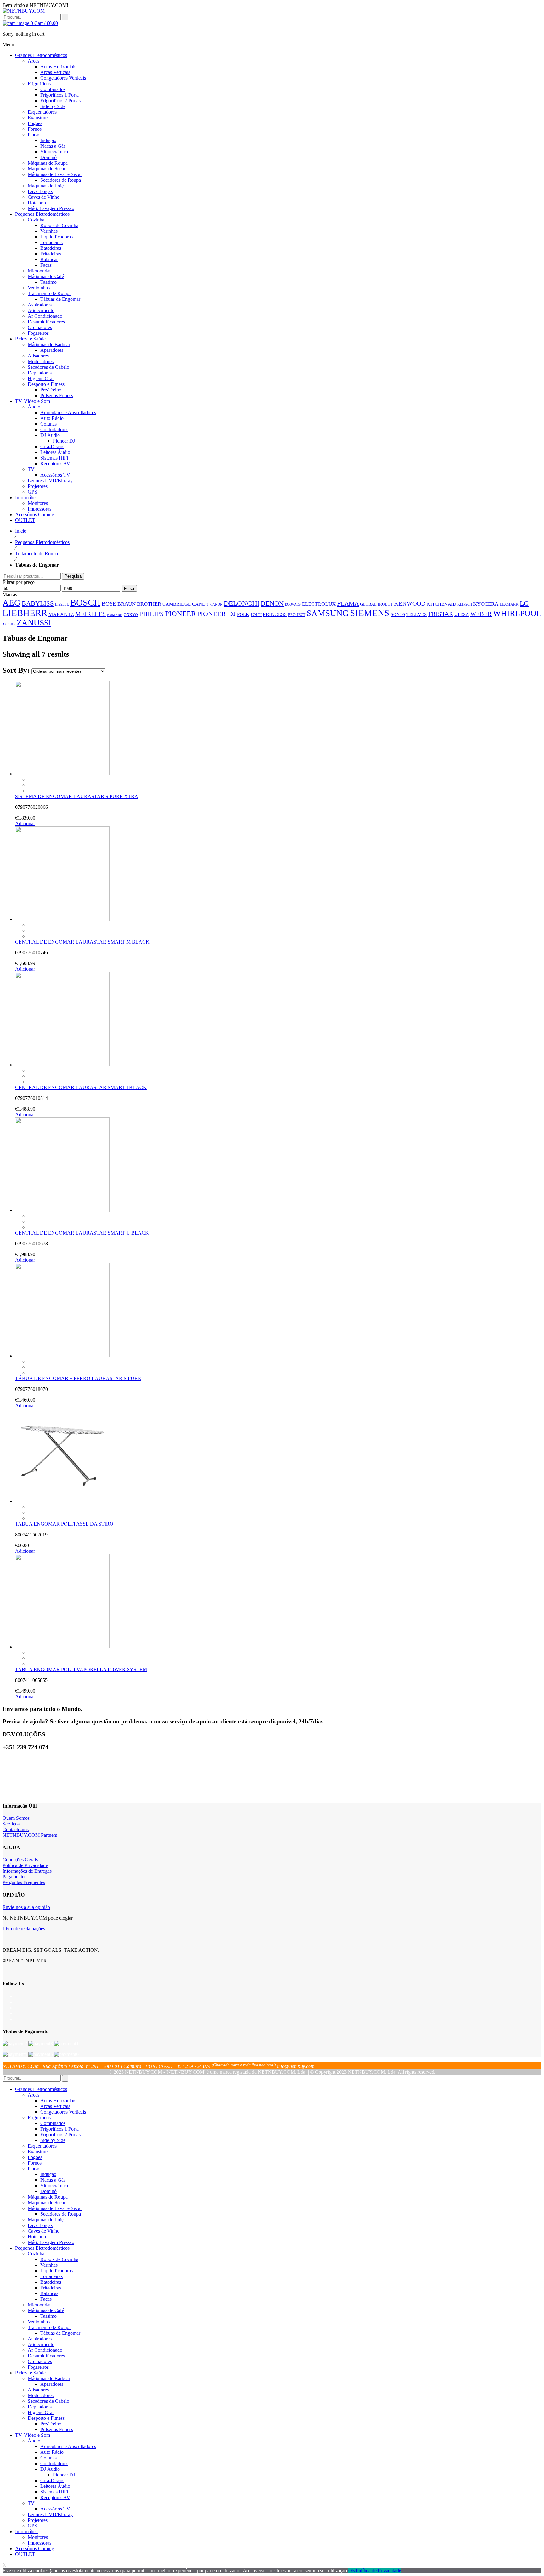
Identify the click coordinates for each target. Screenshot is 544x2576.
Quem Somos (16, 1818)
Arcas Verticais (55, 2106)
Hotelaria (37, 2237)
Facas (46, 2299)
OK (352, 2570)
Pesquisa (73, 576)
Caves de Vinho (44, 2231)
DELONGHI (242, 603)
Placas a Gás (53, 2180)
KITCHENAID (442, 604)
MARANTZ (61, 614)
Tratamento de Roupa (37, 554)
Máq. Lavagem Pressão (51, 2242)
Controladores (54, 2463)
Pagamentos (14, 1877)
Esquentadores (42, 2146)
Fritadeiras (51, 2288)
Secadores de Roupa (61, 2214)
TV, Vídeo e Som (33, 2435)
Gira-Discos (52, 2480)
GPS (32, 2526)
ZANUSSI (34, 623)
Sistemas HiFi (54, 2492)
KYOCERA (486, 604)
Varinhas (49, 2265)
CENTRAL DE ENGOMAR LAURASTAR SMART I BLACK (81, 1087)
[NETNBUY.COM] (24, 11)
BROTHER (149, 604)
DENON (272, 603)
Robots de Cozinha (59, 2259)
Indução (48, 2174)
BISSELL (62, 605)
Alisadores (38, 2390)
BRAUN (127, 604)
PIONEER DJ (216, 614)
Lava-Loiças (40, 2225)
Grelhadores (40, 2361)
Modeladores (41, 2395)
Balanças (49, 2293)
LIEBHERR (25, 613)
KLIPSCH (465, 604)
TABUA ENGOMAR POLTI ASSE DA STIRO (64, 1524)
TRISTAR (440, 614)
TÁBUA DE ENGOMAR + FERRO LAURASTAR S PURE (78, 1378)
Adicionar (25, 823)
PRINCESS (275, 614)
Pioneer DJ (64, 2475)
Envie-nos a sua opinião (26, 1907)
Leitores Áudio (55, 2486)
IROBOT (385, 604)
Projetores (38, 2520)
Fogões (35, 2157)
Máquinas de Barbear (49, 2378)
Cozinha (36, 2254)
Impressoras (40, 2543)
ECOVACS (293, 605)
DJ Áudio (50, 2469)
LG (524, 603)
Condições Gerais (20, 1860)
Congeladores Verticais (63, 2112)
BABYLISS (38, 603)
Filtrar (129, 588)
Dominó (48, 2191)
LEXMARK (509, 604)
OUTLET (25, 2554)
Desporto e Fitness (46, 2418)
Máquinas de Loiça (47, 2220)
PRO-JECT (297, 615)
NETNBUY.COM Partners (30, 1835)
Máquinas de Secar (47, 2203)
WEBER (481, 614)
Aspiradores (40, 2339)
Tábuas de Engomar (60, 2333)
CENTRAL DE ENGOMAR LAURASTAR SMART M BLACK (82, 942)
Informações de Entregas (27, 1871)
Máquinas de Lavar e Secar (55, 2208)
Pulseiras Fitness (57, 2429)
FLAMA (348, 603)
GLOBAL (368, 604)
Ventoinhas (39, 2322)
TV (31, 2503)
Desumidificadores (46, 2356)
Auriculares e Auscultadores (68, 2446)
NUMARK (115, 615)
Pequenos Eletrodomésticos (42, 542)
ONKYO (131, 615)
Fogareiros (38, 2367)
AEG (11, 603)
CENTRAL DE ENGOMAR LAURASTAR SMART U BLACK (82, 1233)
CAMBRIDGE (177, 604)
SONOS (398, 614)
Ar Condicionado (45, 2350)
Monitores (38, 2537)
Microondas (40, 2305)
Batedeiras (51, 2282)
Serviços (11, 1824)
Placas (34, 2169)
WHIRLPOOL (517, 613)
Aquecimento (41, 2344)
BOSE (109, 604)
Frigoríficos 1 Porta (59, 2129)
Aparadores (52, 2384)
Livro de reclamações (24, 1929)
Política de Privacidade (25, 1865)
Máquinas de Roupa (48, 2197)
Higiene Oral (41, 2412)
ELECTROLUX (319, 604)
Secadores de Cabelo (48, 2401)
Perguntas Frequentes (24, 1882)
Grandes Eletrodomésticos (41, 2089)
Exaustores (39, 2152)
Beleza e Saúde (30, 2373)
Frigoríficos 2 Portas (60, 2135)
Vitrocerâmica (54, 2186)
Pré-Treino (51, 2424)
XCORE (9, 624)
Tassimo (48, 2316)
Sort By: (17, 670)
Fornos (35, 2163)
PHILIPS (151, 614)
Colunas (48, 2458)
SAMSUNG (328, 613)
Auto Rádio (52, 2452)
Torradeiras (51, 2276)
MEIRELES (91, 614)
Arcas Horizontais (58, 2101)
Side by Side (53, 2140)
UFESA (462, 614)
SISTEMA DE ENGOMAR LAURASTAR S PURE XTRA (77, 796)
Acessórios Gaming (35, 2548)
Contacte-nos (16, 1829)
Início (21, 531)
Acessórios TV (55, 2509)
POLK (243, 614)
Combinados (53, 2123)
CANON (216, 604)
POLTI (256, 615)
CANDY (201, 604)
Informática (26, 2531)
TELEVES (416, 614)
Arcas (34, 2095)
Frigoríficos (39, 2118)
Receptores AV (55, 2497)
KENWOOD (410, 604)
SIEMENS (370, 613)
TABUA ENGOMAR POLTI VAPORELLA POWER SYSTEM (81, 1669)
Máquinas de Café (46, 2310)
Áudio (34, 2441)
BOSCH (85, 603)
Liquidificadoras (57, 2271)
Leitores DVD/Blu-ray (50, 2514)
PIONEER (180, 614)
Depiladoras (40, 2407)
